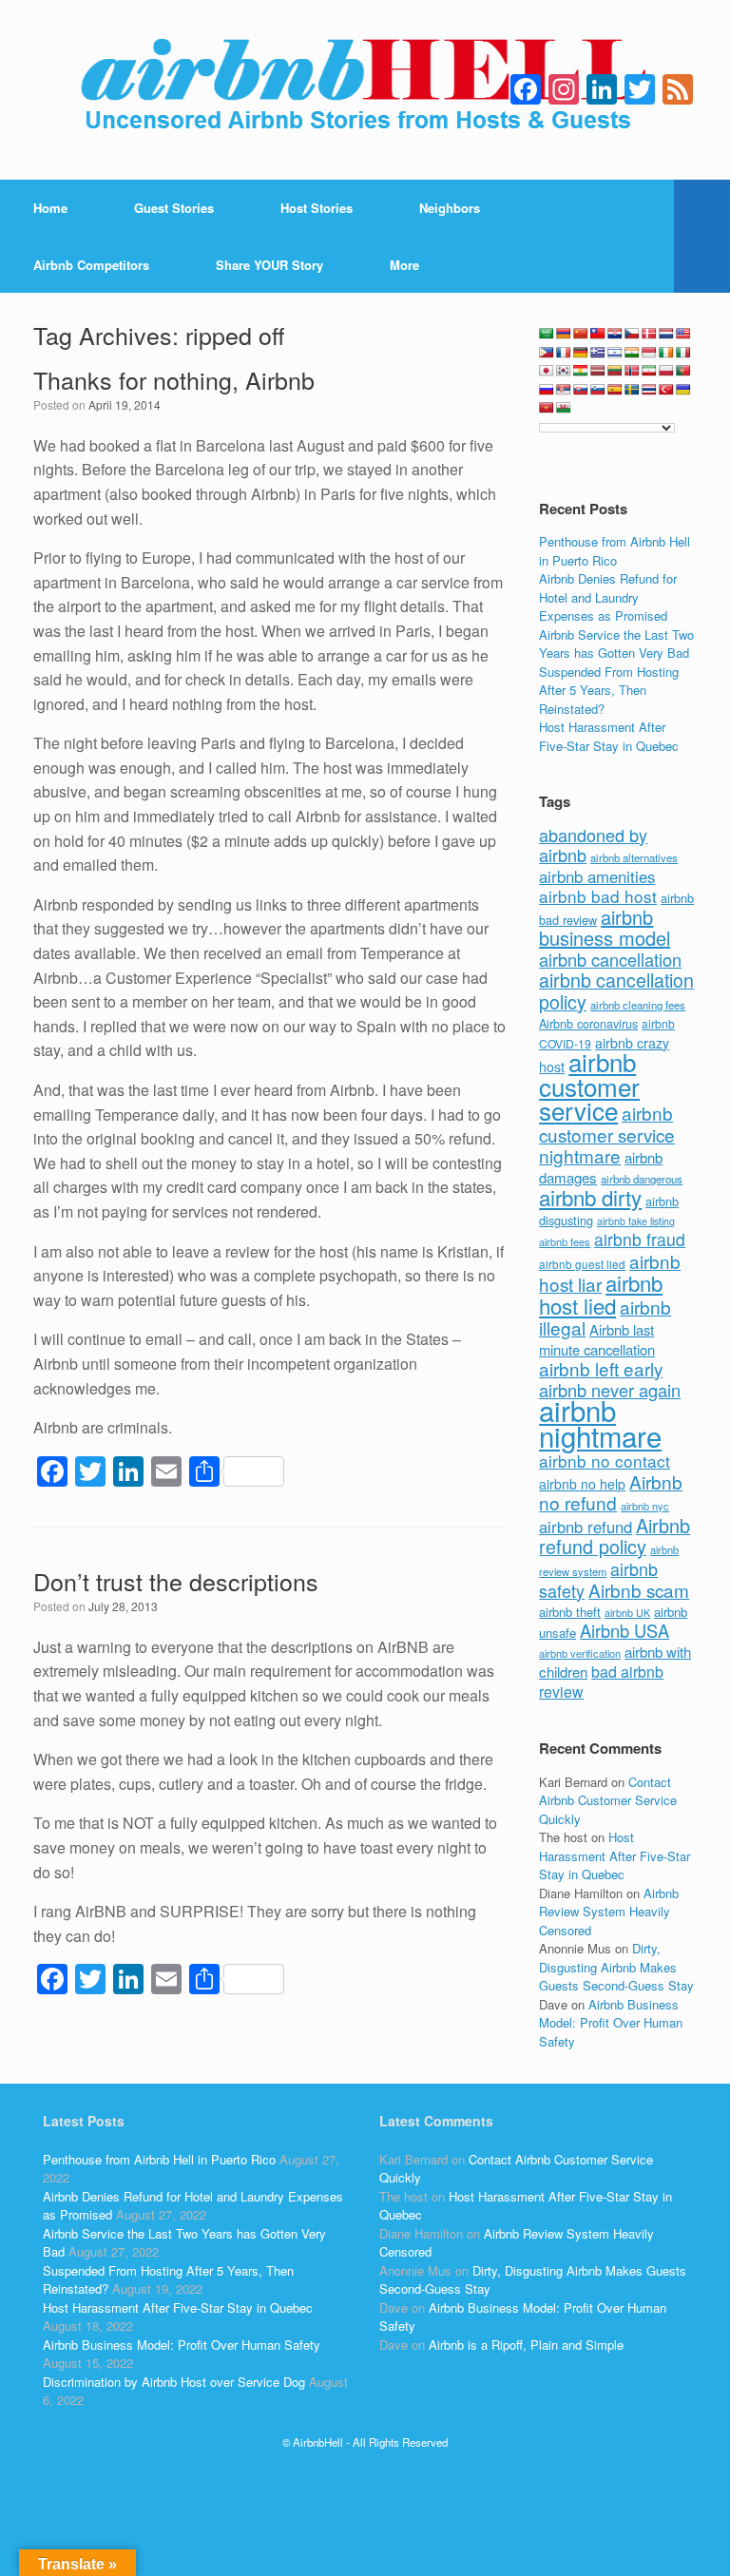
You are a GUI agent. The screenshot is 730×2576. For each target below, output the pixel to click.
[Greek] (598, 353)
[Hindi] (632, 353)
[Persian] (649, 371)
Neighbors (450, 208)
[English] (683, 334)
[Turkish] (666, 390)
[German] (581, 353)
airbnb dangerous (642, 1179)
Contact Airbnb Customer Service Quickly (608, 1800)
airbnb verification (580, 1653)
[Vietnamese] (547, 408)
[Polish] (666, 371)
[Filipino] (547, 353)
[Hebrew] (615, 353)
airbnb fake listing (636, 1221)
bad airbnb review (601, 1682)
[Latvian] (598, 371)
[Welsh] (564, 408)
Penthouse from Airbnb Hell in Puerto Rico (615, 551)
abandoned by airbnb (593, 845)
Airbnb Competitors (91, 265)
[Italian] (683, 353)
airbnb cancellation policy (616, 990)
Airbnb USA (624, 1630)
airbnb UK (627, 1613)
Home (50, 208)
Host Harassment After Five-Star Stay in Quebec (609, 736)
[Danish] (649, 334)
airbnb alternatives (634, 857)
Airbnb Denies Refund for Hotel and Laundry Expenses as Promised (608, 597)
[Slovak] (581, 390)
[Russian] (547, 390)
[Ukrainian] (683, 390)
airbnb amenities (597, 876)
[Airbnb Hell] (365, 90)
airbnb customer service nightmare (607, 1134)
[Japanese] (547, 371)
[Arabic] (547, 334)
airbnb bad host (598, 896)
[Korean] (564, 371)
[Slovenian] (598, 390)
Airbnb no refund (611, 1492)
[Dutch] (666, 334)
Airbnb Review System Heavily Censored (609, 1912)
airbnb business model (605, 928)
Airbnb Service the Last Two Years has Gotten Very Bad (616, 644)
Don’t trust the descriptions (176, 1581)
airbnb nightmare (600, 1423)
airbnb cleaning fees (638, 1005)
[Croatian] (615, 334)
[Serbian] (564, 390)
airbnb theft (570, 1612)
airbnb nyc (645, 1506)
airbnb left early (601, 1368)
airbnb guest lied (582, 1264)
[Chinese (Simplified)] (581, 334)
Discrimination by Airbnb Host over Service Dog (174, 2382)
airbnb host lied (601, 1294)
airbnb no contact (605, 1461)
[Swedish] (632, 390)
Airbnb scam (639, 1590)
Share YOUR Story (269, 265)
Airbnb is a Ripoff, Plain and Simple (526, 2345)
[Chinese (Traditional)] (598, 334)
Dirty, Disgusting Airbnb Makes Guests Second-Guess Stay (616, 1967)
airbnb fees (565, 1241)
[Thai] (649, 390)
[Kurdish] (581, 371)
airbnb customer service (589, 1086)
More (404, 265)
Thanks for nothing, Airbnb (174, 379)
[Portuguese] (683, 371)
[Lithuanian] (615, 371)
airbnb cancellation (610, 959)
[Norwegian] (632, 371)
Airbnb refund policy (615, 1536)
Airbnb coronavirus (588, 1024)
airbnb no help (582, 1484)
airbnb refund (586, 1527)
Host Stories (317, 208)
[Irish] (666, 353)
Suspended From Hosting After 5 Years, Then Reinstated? (609, 690)
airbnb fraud (640, 1239)
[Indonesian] (649, 353)
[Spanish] (615, 390)
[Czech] (632, 334)
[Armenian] (564, 334)
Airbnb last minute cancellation (597, 1339)
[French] (564, 353)
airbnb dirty (590, 1197)
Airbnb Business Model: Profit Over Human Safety (611, 2023)
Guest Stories (174, 208)
